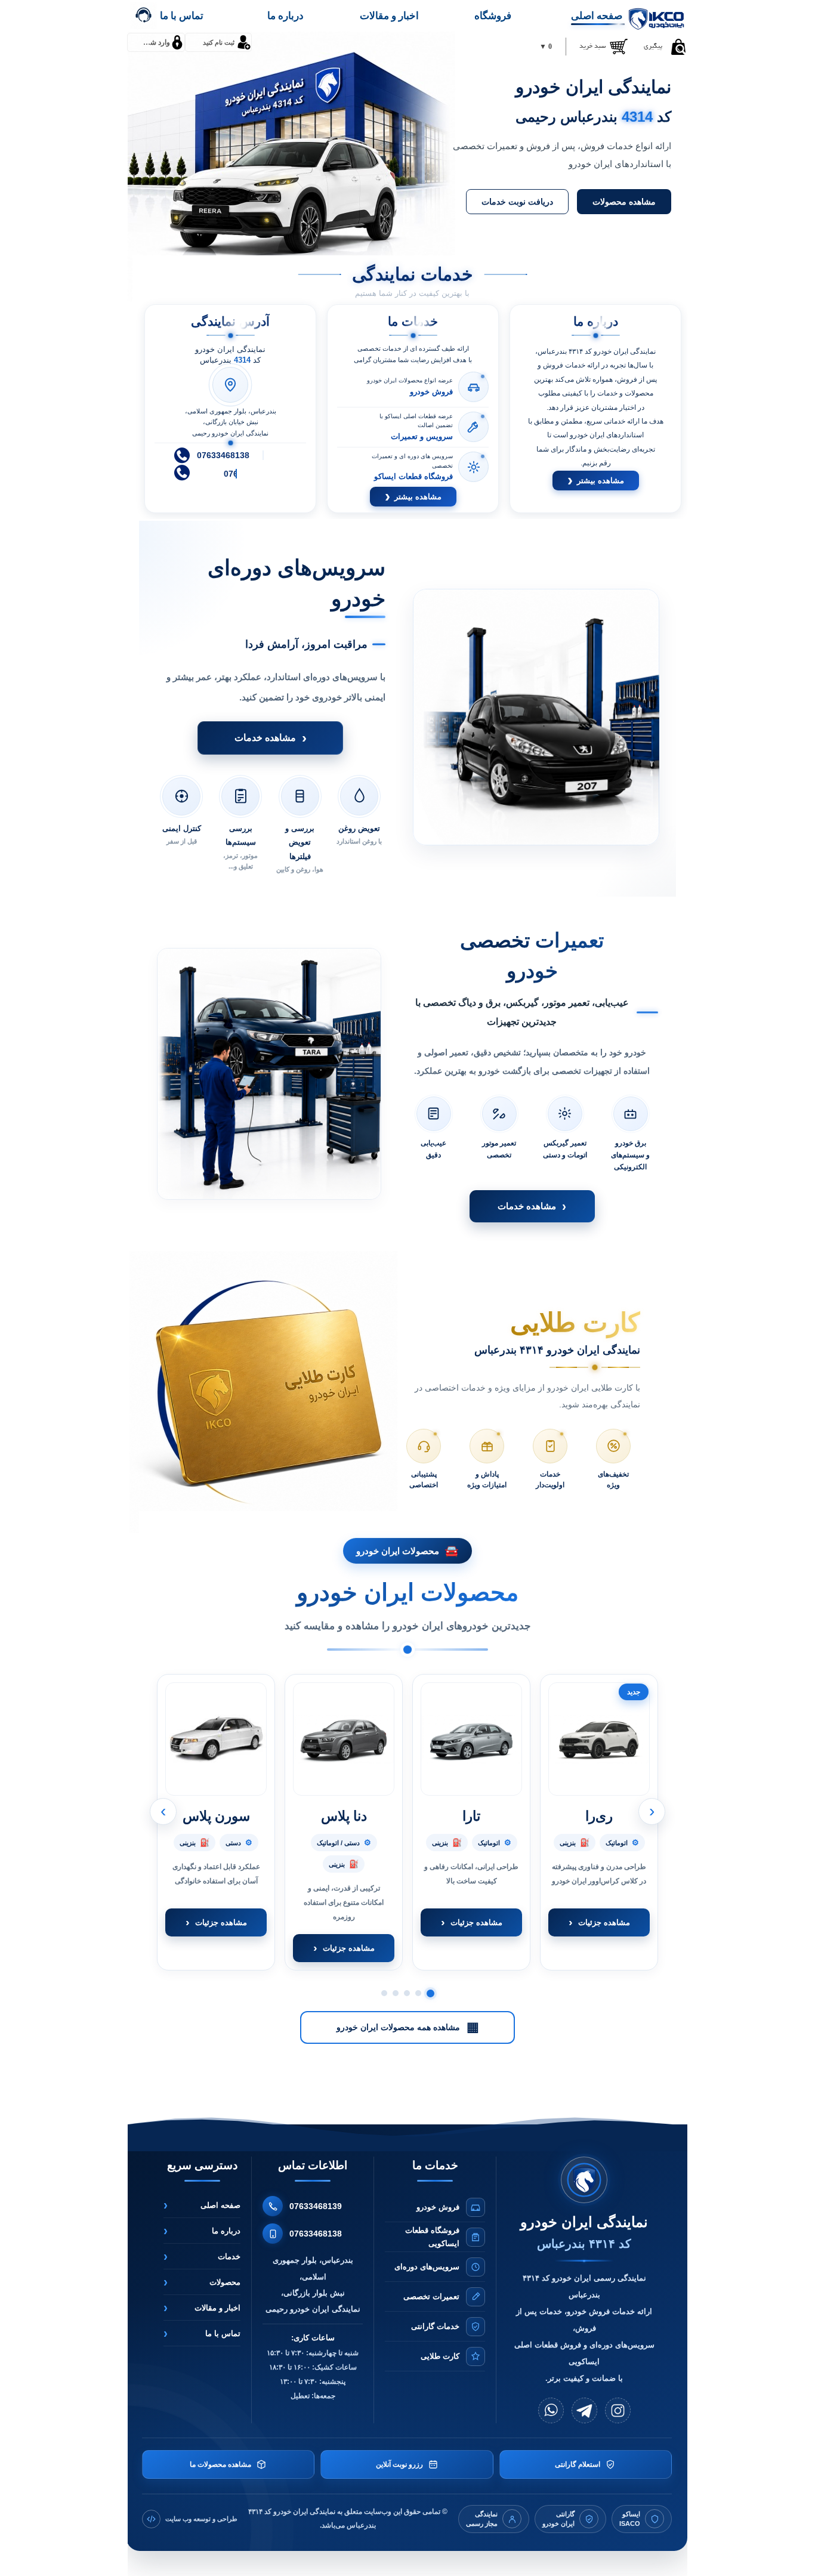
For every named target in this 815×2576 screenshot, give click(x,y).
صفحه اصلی (597, 16)
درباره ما (285, 16)
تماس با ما (182, 16)
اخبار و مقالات (389, 16)
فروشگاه (493, 16)
